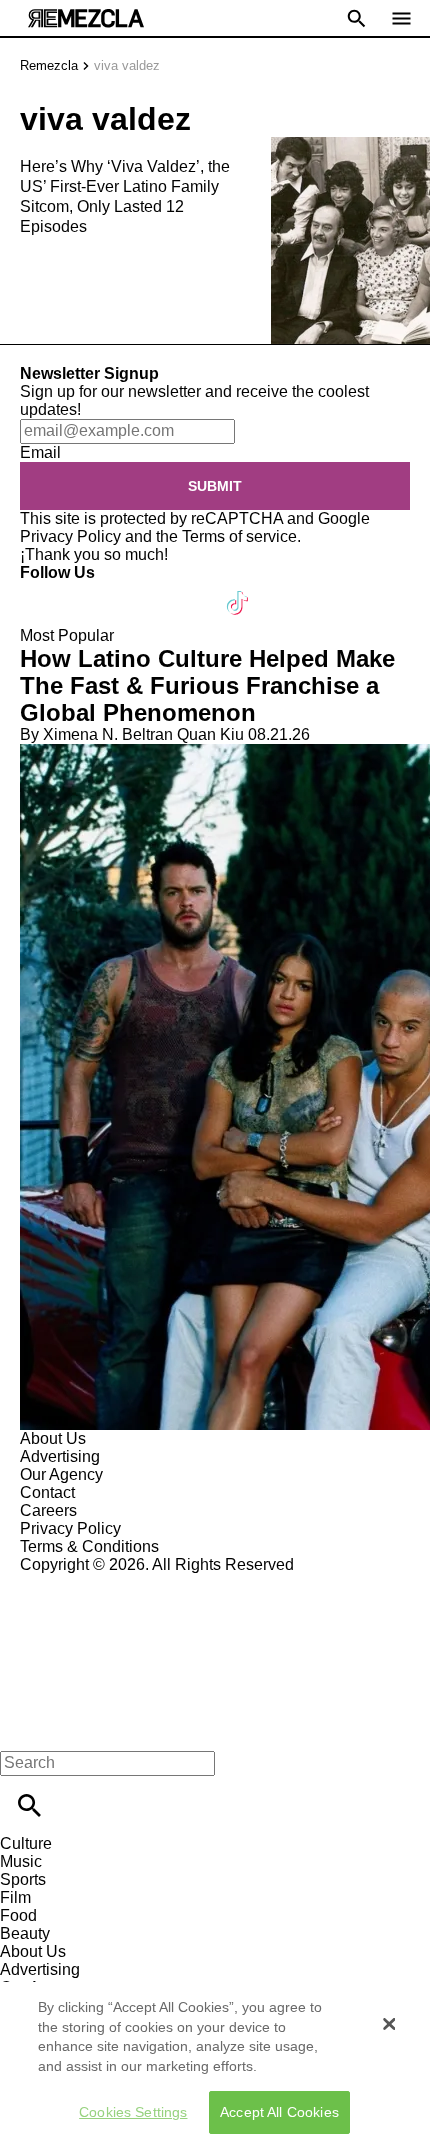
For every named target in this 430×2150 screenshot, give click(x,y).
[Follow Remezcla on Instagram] (142, 590)
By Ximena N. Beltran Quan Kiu (132, 734)
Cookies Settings (133, 2112)
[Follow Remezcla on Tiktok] (238, 590)
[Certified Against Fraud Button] (91, 1582)
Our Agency (61, 1474)
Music (21, 1861)
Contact (47, 1492)
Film (15, 1897)
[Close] (389, 2024)
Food (18, 1915)
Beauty (25, 1933)
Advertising (60, 1456)
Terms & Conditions (89, 1546)
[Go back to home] (215, 1646)
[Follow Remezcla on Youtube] (191, 590)
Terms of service (239, 536)
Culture (26, 1843)
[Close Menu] (22, 1728)
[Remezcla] (86, 18)
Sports (23, 1879)
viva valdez (127, 65)
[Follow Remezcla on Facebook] (44, 590)
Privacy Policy (70, 536)
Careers (48, 1510)
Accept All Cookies (279, 2112)
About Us (53, 1438)
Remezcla (49, 65)
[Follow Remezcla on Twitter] (93, 590)
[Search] (29, 1805)
